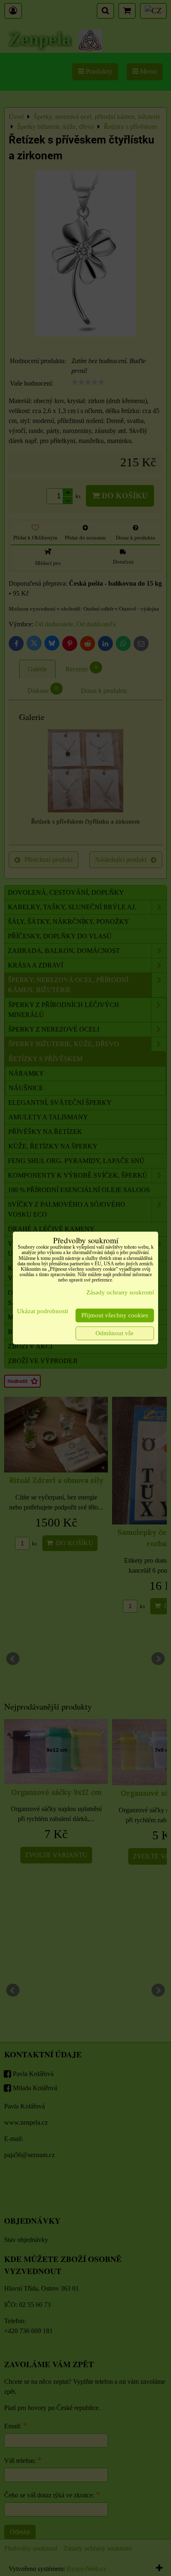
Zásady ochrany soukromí (120, 1292)
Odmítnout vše (115, 1333)
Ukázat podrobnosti (43, 1311)
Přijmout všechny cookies (115, 1315)
